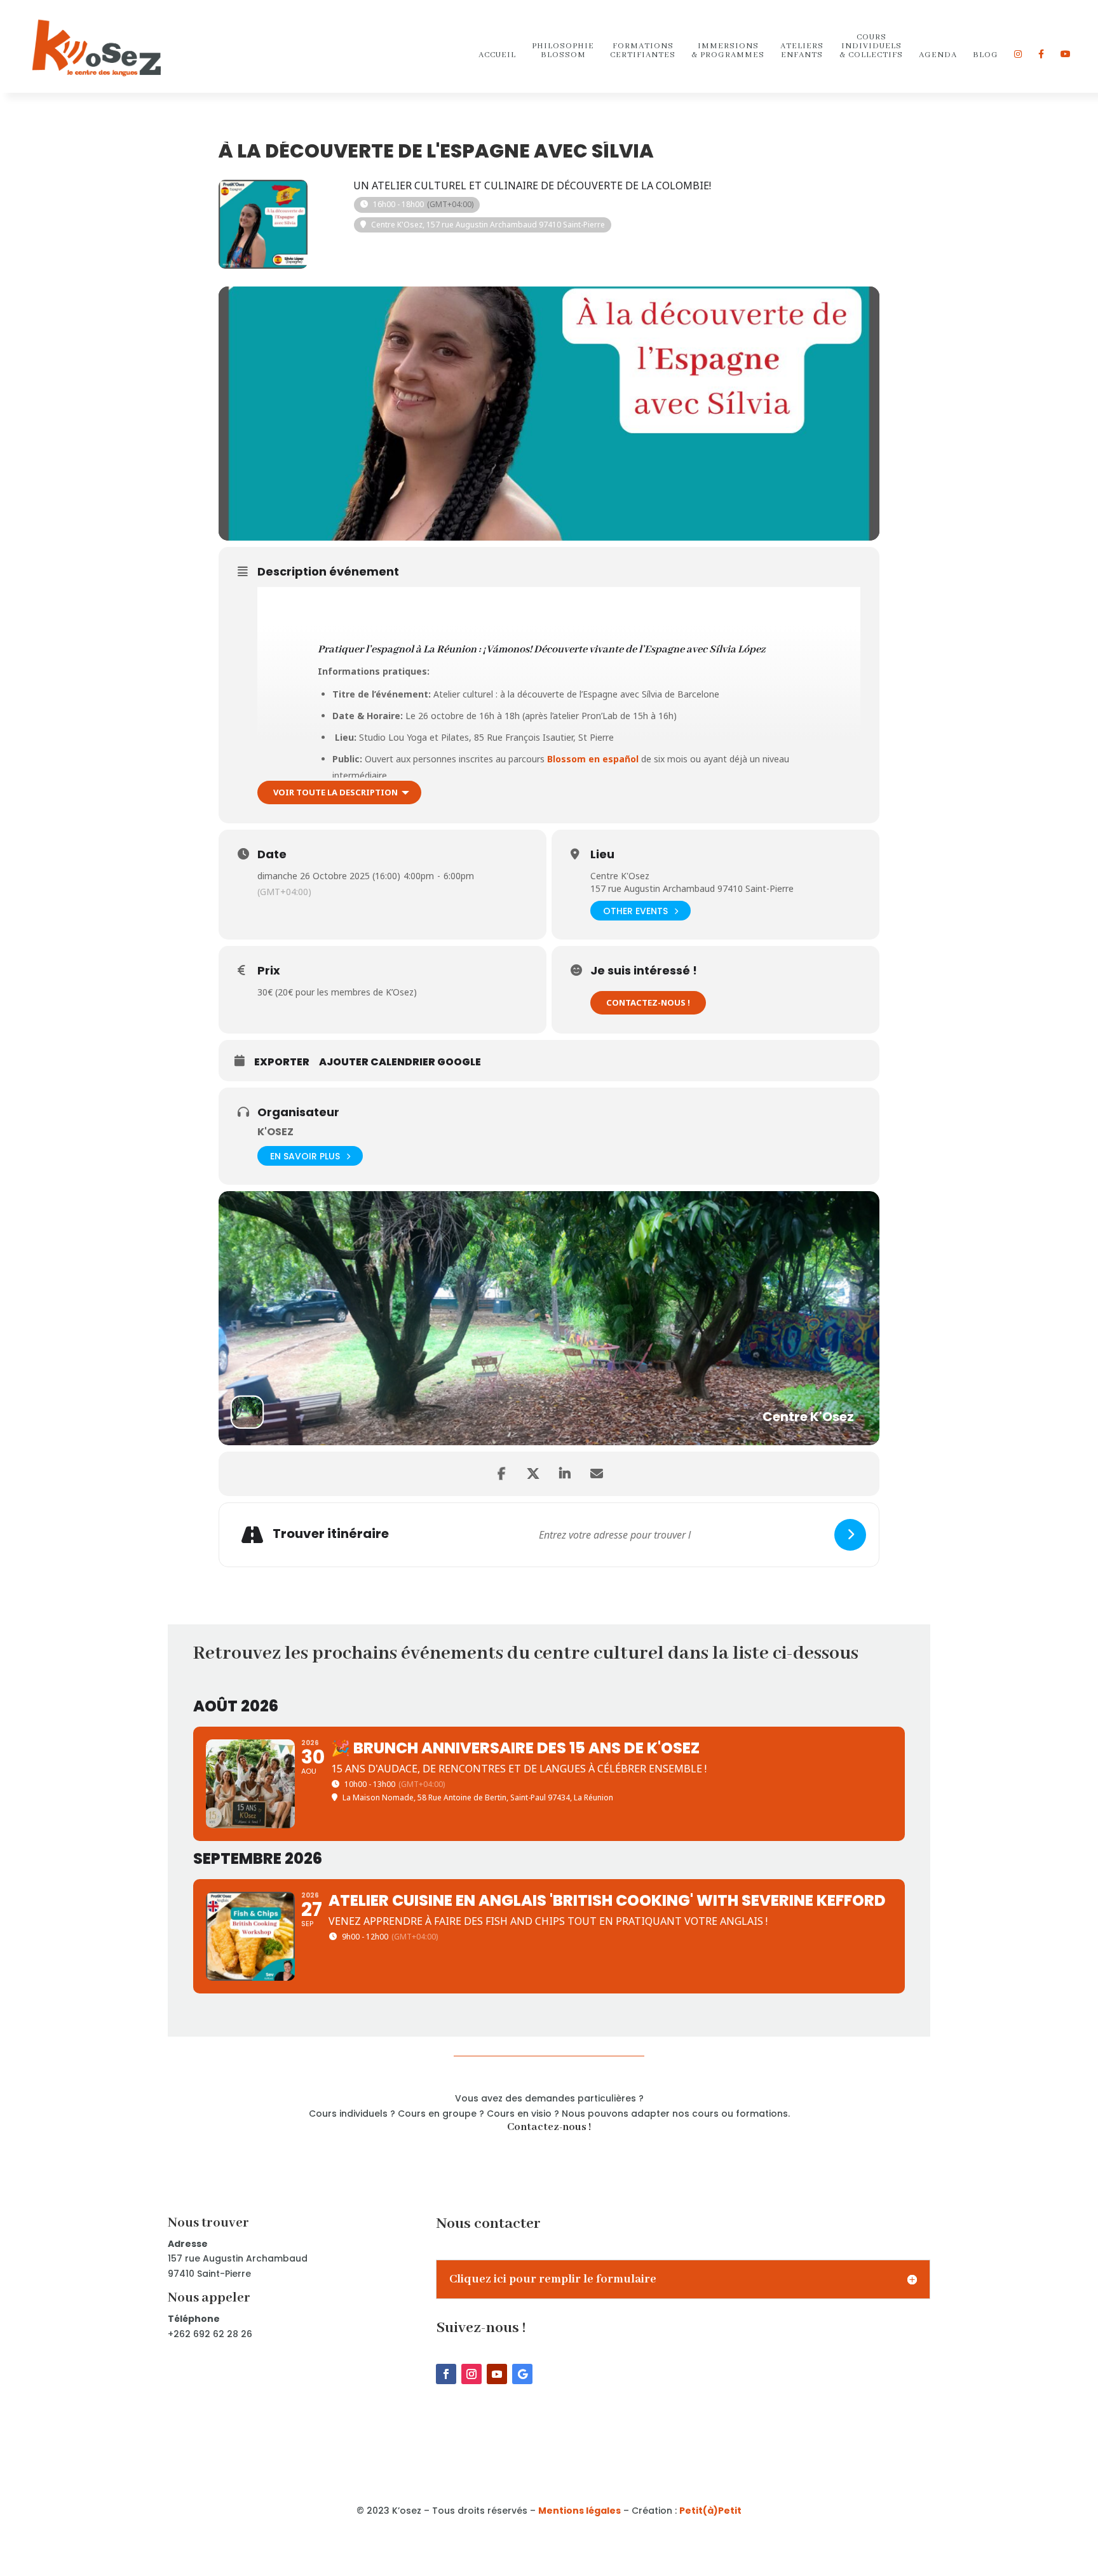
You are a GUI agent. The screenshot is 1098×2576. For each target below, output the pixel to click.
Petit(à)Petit (710, 2511)
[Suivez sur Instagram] (471, 2374)
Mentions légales (579, 2511)
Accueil (497, 56)
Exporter (282, 1062)
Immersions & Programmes (728, 51)
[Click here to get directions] (850, 1535)
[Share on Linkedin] (565, 1474)
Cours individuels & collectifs (871, 47)
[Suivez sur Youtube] (497, 2374)
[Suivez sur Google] (522, 2374)
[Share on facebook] (501, 1474)
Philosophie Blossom (563, 51)
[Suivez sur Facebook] (446, 2374)
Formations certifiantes (643, 51)
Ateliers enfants (802, 51)
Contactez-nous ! (648, 1002)
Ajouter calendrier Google (400, 1062)
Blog (986, 56)
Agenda (938, 56)
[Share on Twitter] (533, 1474)
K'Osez (275, 1132)
